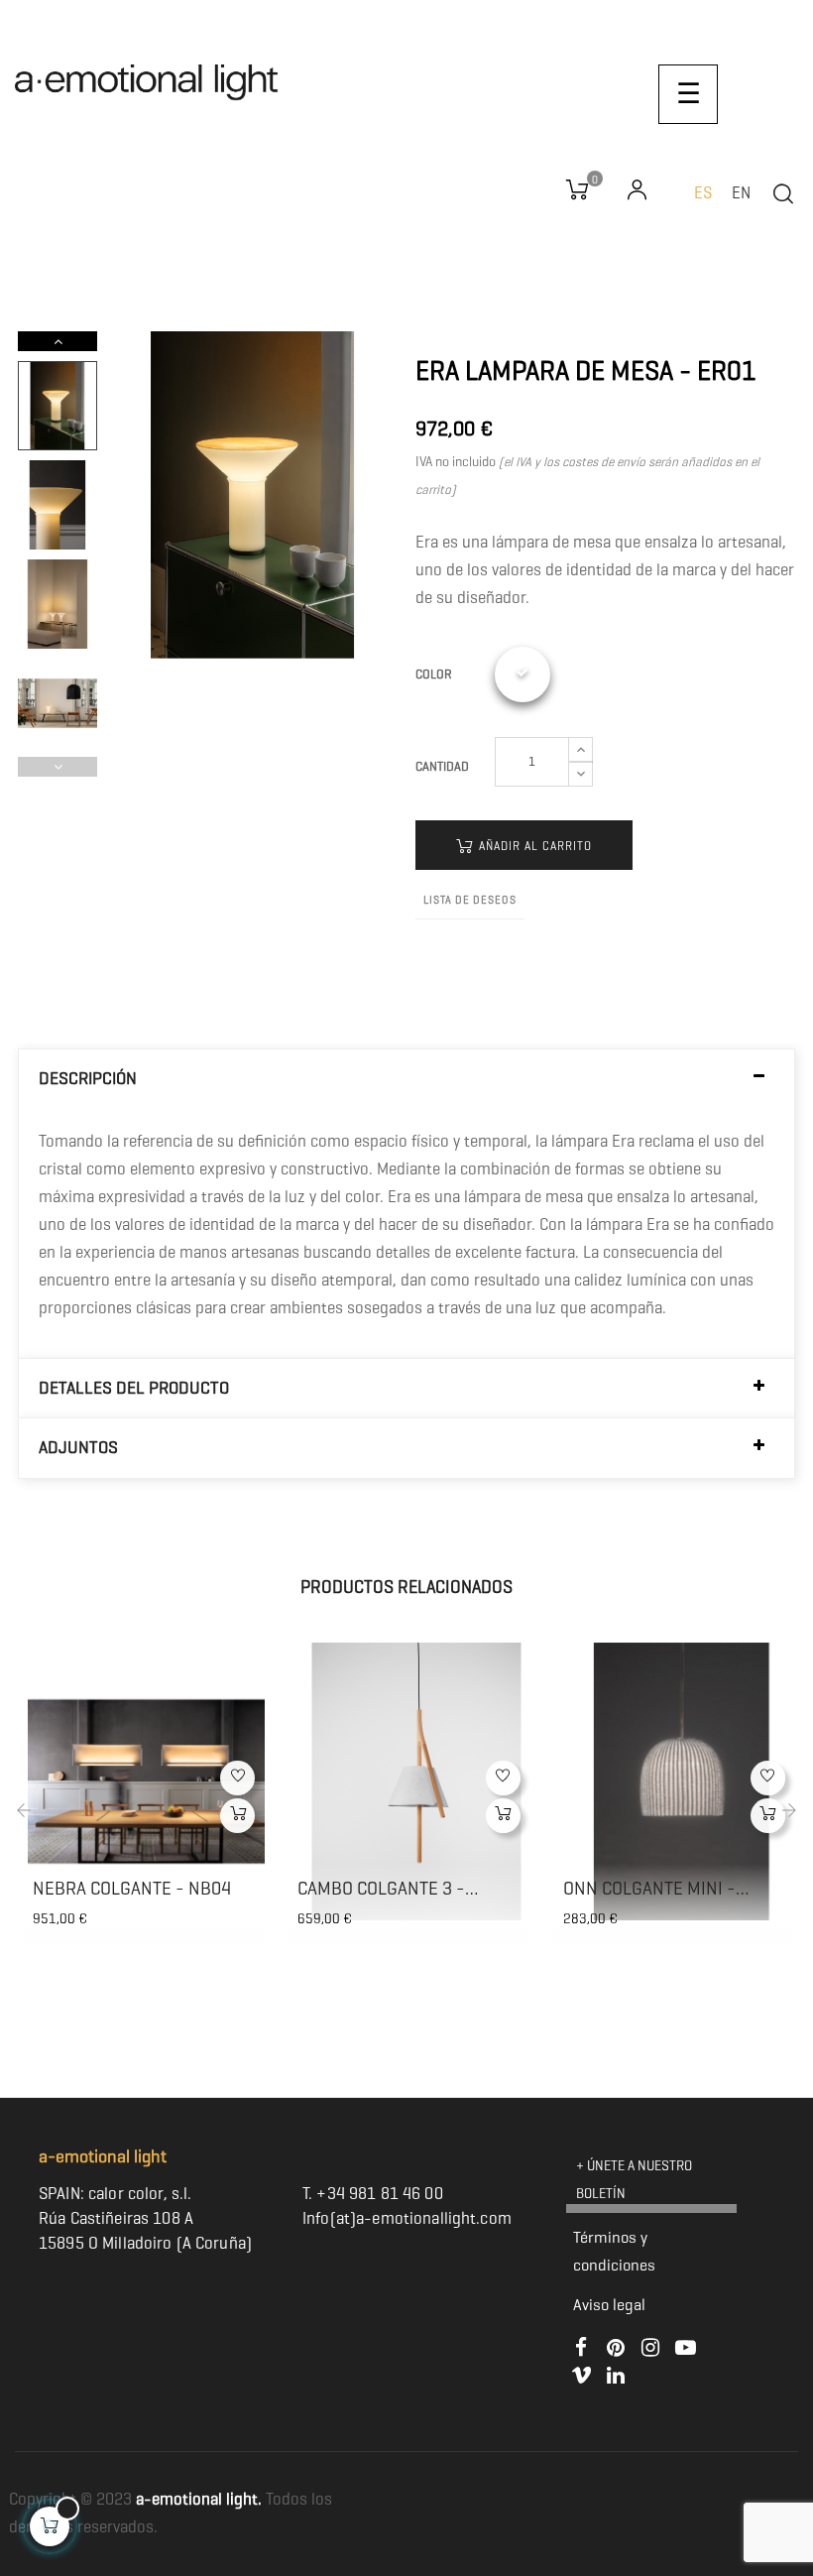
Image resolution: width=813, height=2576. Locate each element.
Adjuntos (78, 1448)
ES (703, 193)
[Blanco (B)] (523, 675)
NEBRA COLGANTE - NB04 (132, 1889)
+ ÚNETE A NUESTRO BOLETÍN (634, 2180)
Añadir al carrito (533, 846)
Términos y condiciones (614, 2251)
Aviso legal (609, 2305)
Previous (58, 767)
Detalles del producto (134, 1388)
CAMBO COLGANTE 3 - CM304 (381, 1889)
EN (741, 193)
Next (58, 341)
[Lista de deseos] (237, 1778)
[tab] (406, 1079)
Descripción (88, 1079)
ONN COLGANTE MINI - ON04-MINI (649, 1889)
